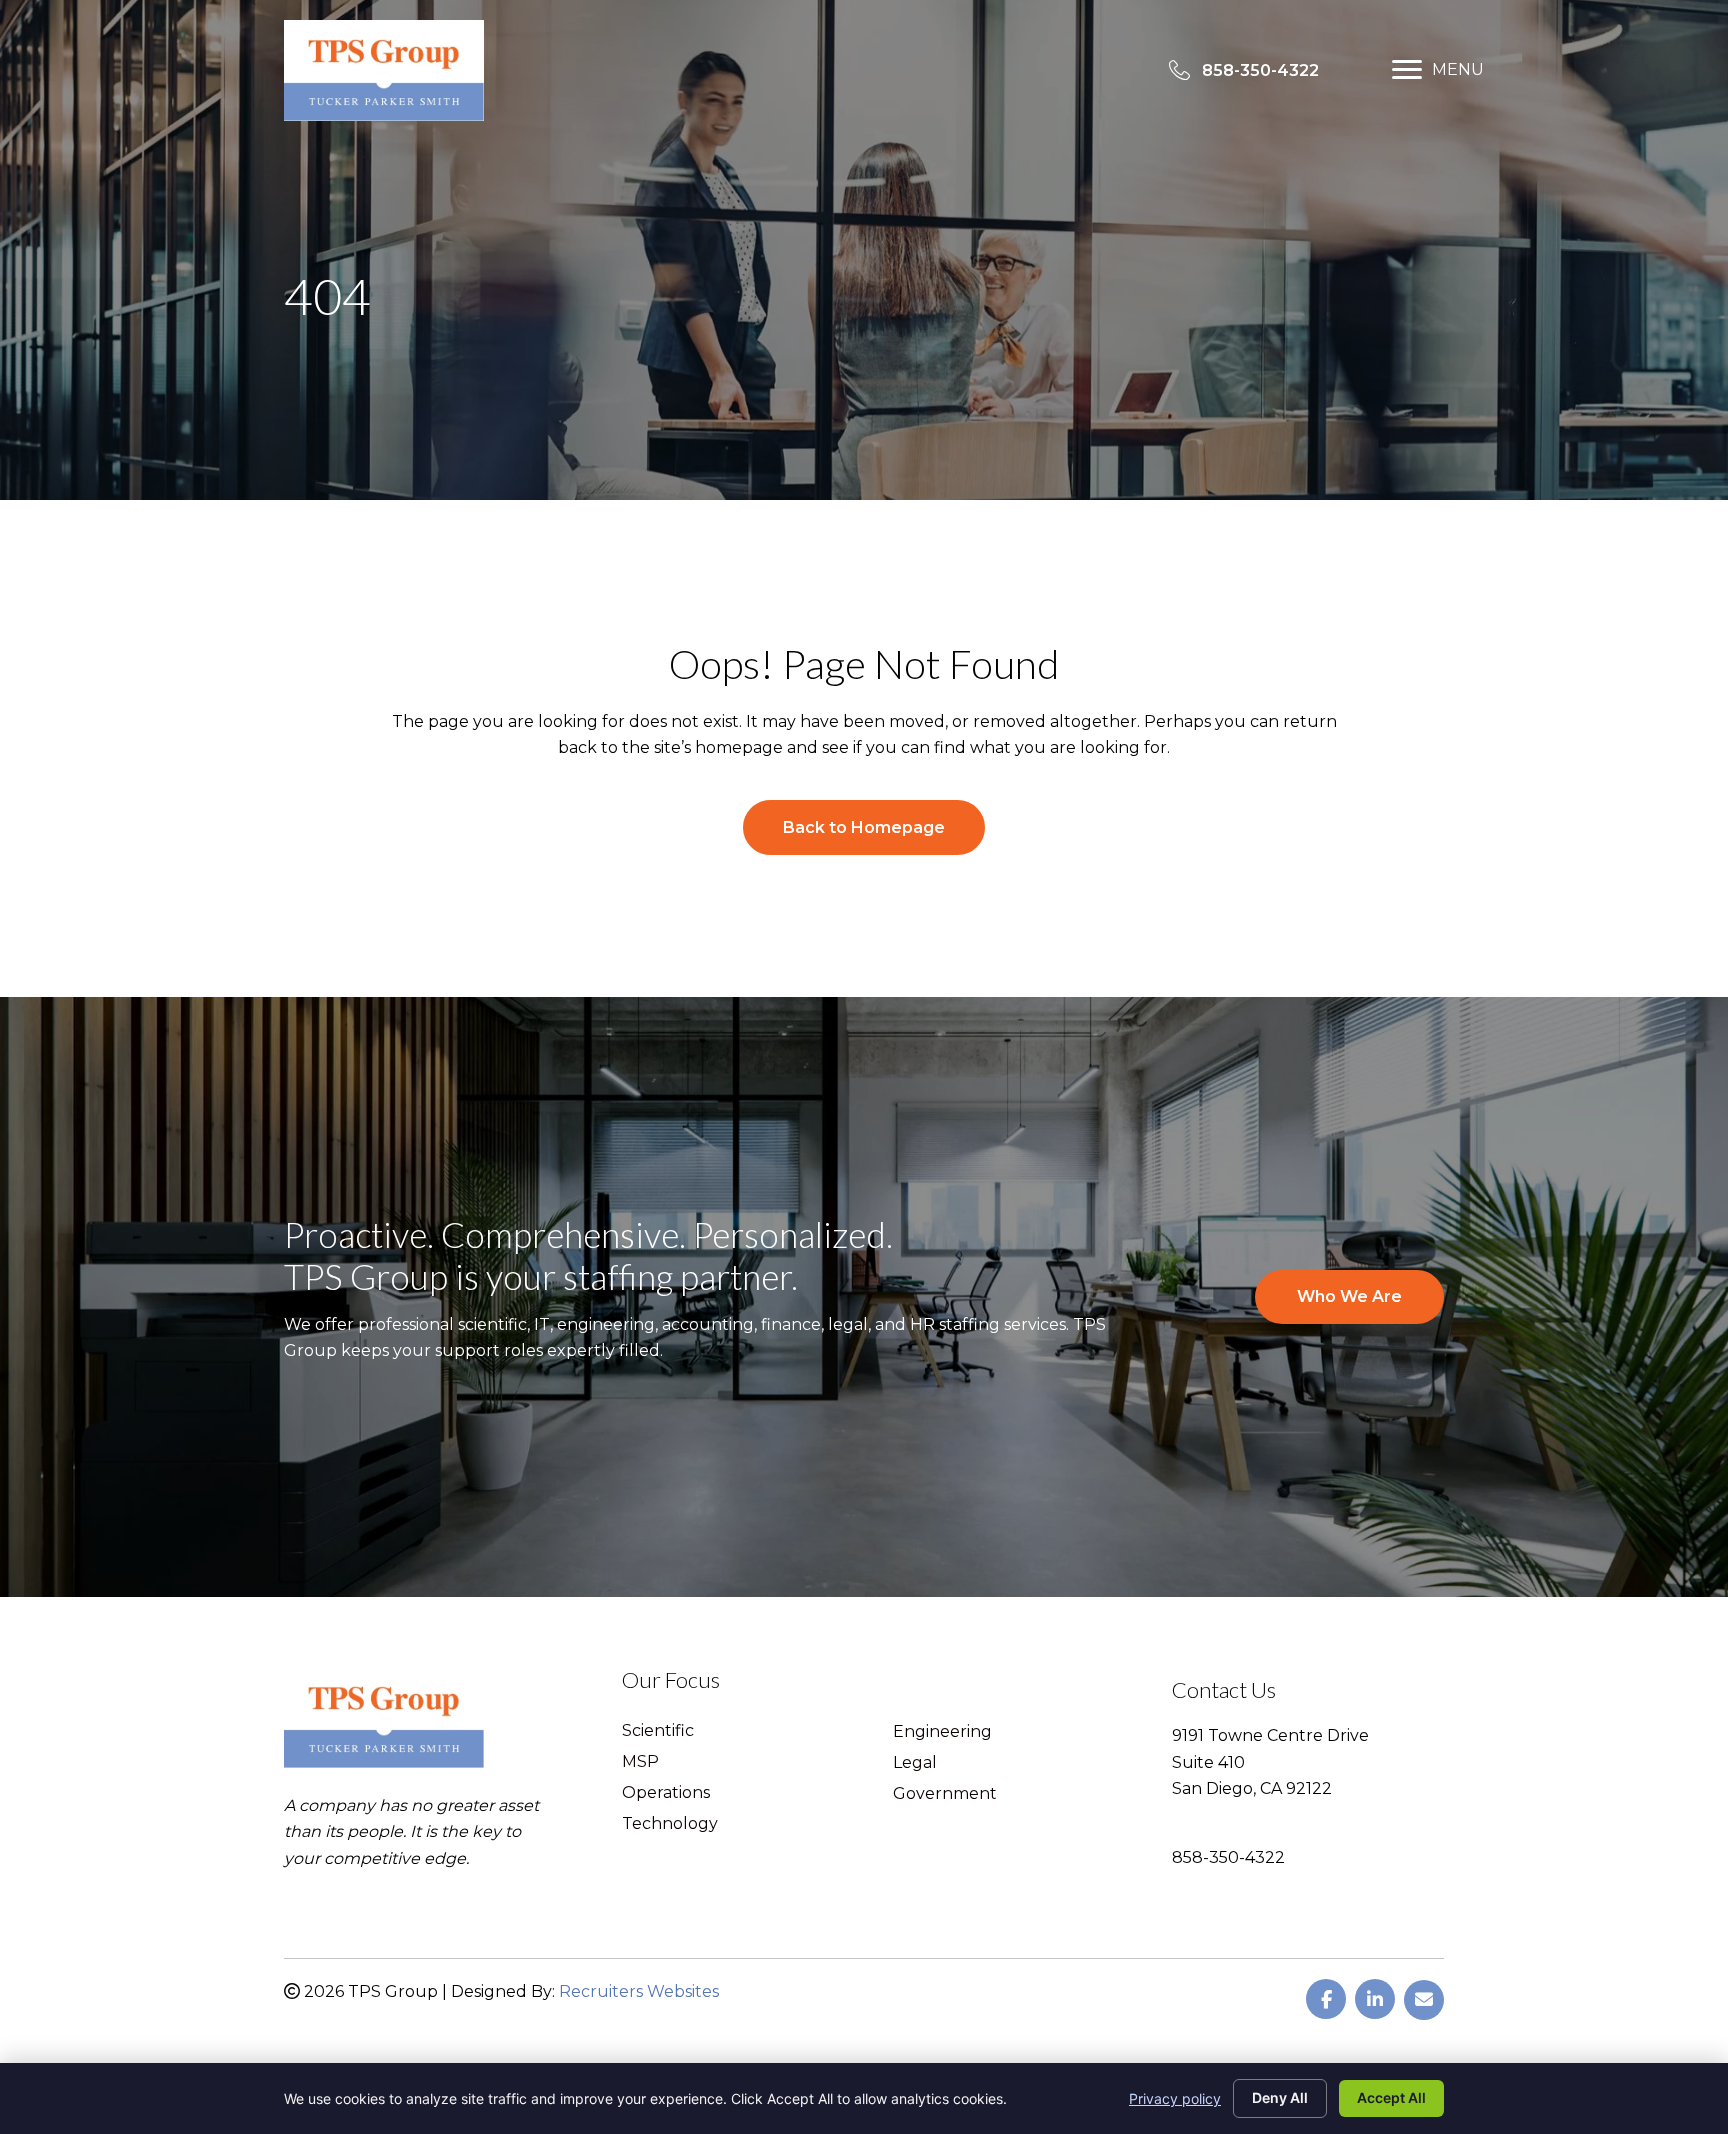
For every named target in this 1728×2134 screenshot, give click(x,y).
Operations (666, 1793)
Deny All (1280, 2097)
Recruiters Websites (639, 1991)
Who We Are (1349, 1296)
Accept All (1391, 2097)
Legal (915, 1763)
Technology (670, 1824)
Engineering (942, 1732)
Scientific (658, 1731)
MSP (640, 1762)
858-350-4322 (1228, 1857)
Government (945, 1794)
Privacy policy (1175, 2098)
